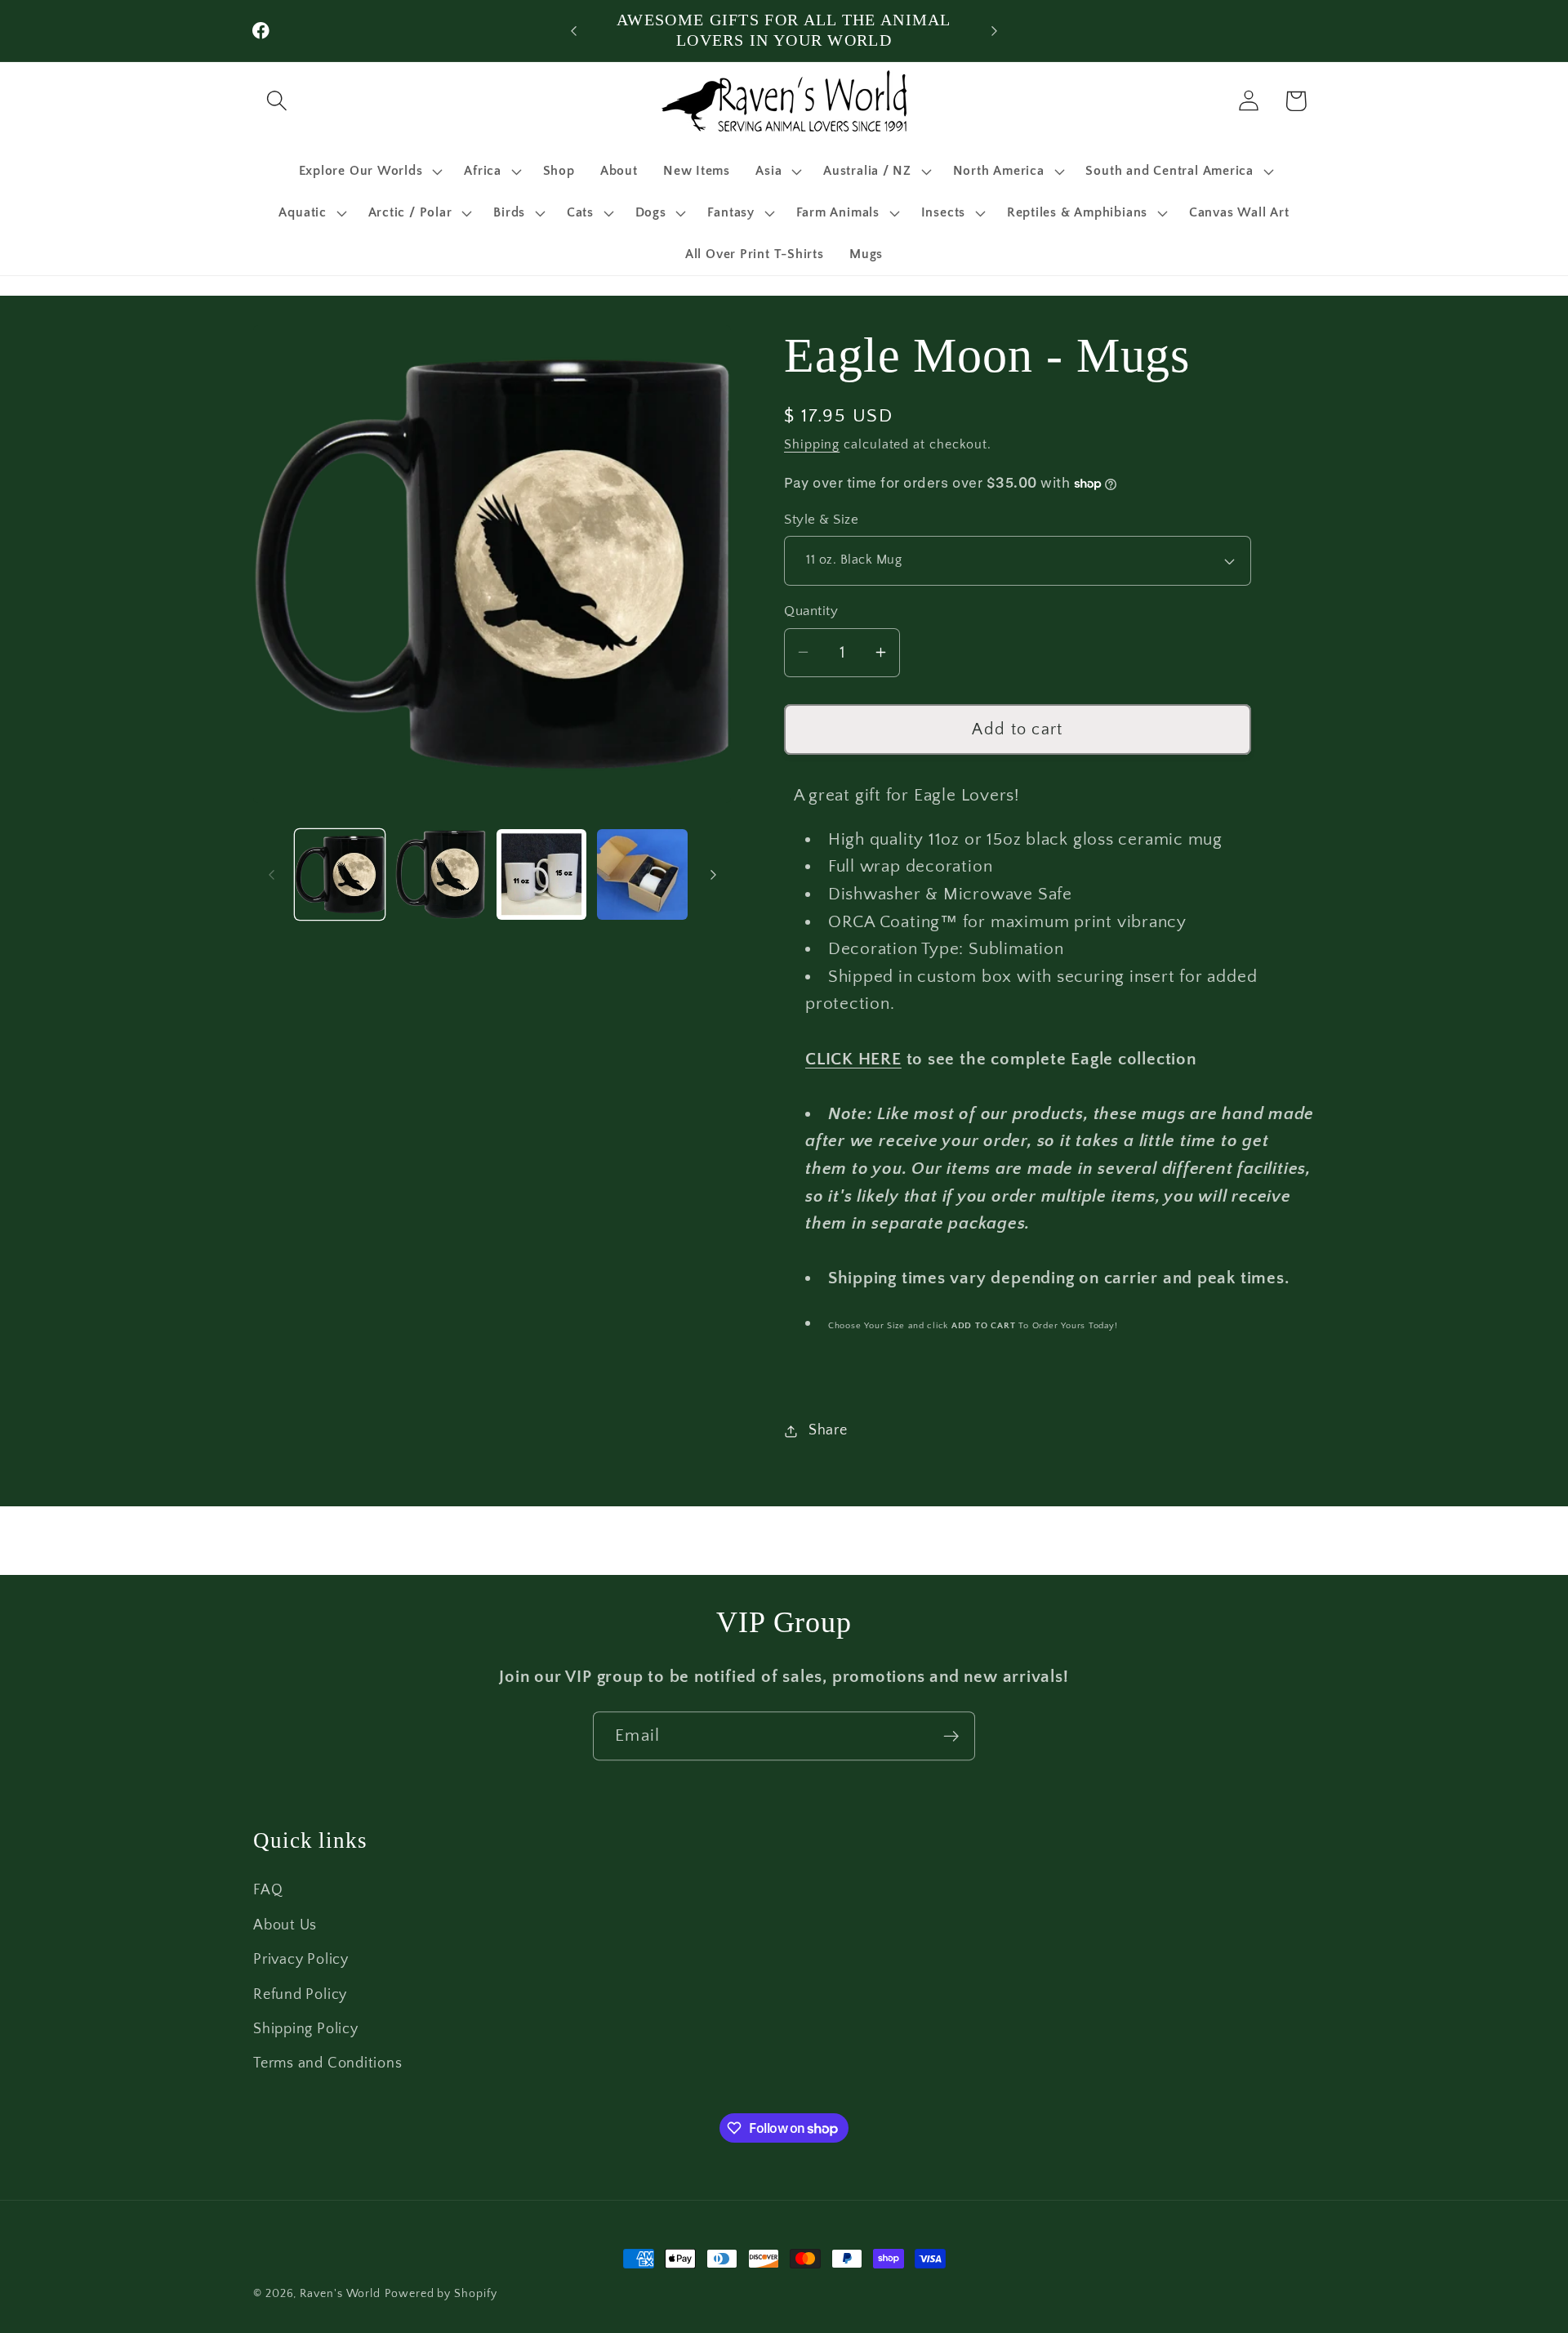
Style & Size (821, 520)
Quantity (811, 611)
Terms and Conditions (328, 2063)
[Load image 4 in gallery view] (642, 874)
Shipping (812, 445)
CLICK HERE (853, 1059)
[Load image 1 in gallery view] (340, 874)
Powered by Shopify (441, 2294)
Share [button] (828, 1430)
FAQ (268, 1890)
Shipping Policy (306, 2028)
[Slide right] (713, 875)
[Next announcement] (995, 31)
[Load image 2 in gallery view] (441, 874)
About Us (285, 1925)
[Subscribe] (951, 1736)
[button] (276, 101)
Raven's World (340, 2294)
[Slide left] (271, 875)
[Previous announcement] (574, 31)
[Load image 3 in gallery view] (542, 874)
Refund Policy (300, 1994)
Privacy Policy (301, 1960)
